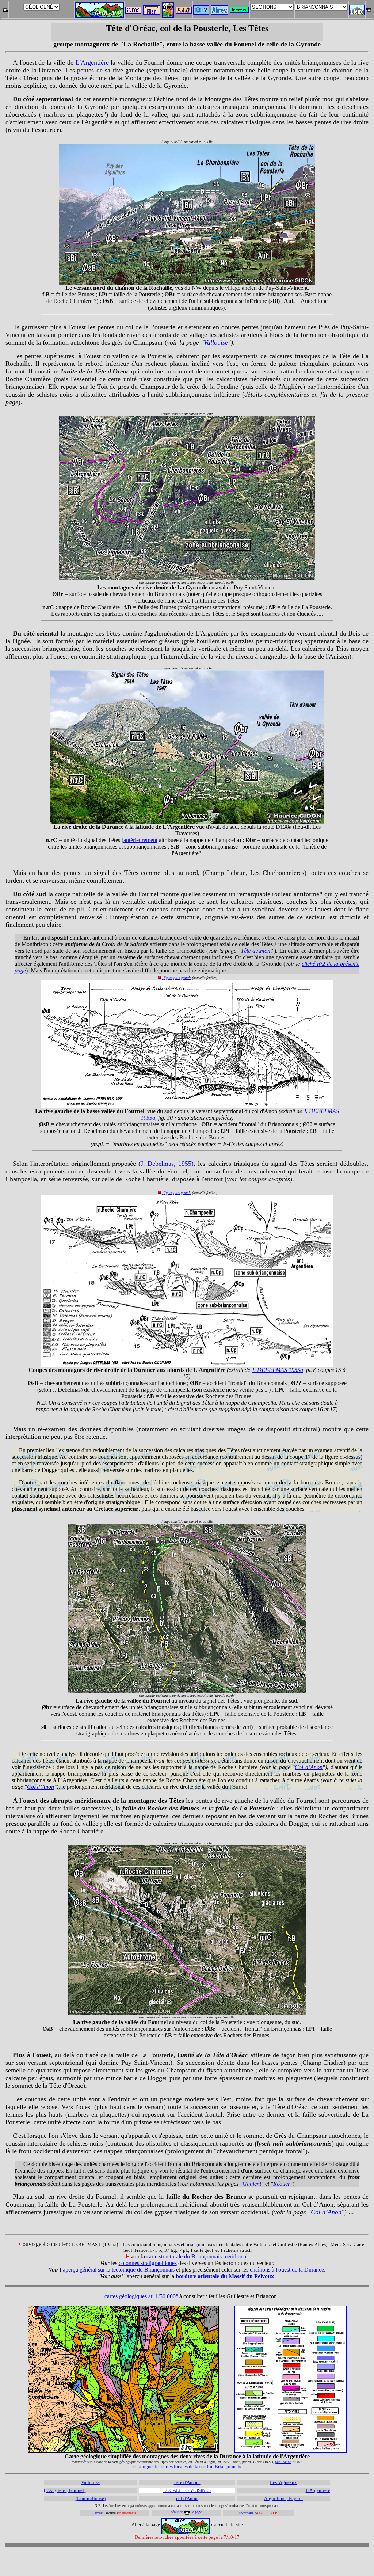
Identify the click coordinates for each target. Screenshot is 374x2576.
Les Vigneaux (283, 2482)
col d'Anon (187, 2498)
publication (283, 2462)
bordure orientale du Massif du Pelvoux (225, 2276)
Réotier (282, 2184)
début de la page (186, 2512)
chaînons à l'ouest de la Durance (287, 2270)
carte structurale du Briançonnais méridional (197, 2256)
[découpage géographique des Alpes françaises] (168, 4)
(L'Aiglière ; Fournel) (65, 2490)
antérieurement (140, 840)
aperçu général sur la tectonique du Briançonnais (119, 2270)
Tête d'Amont (256, 951)
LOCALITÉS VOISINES (187, 2490)
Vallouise (216, 342)
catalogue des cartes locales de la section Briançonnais (187, 2467)
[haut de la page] (369, 8)
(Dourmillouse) (91, 2498)
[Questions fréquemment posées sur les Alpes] (184, 8)
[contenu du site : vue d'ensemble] (152, 13)
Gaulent (252, 2184)
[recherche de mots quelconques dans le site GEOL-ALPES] (239, 8)
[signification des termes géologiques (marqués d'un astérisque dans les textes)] (201, 13)
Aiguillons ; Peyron (283, 2498)
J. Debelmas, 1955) (167, 1164)
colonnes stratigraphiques (148, 2263)
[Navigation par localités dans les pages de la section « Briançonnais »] (357, 13)
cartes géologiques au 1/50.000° (141, 2296)
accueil (100, 2513)
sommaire (246, 2513)
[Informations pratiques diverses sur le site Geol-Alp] (133, 12)
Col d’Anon (309, 1767)
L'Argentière (92, 62)
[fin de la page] (5, 8)
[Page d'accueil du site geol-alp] (99, 8)
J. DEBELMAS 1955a (277, 1370)
